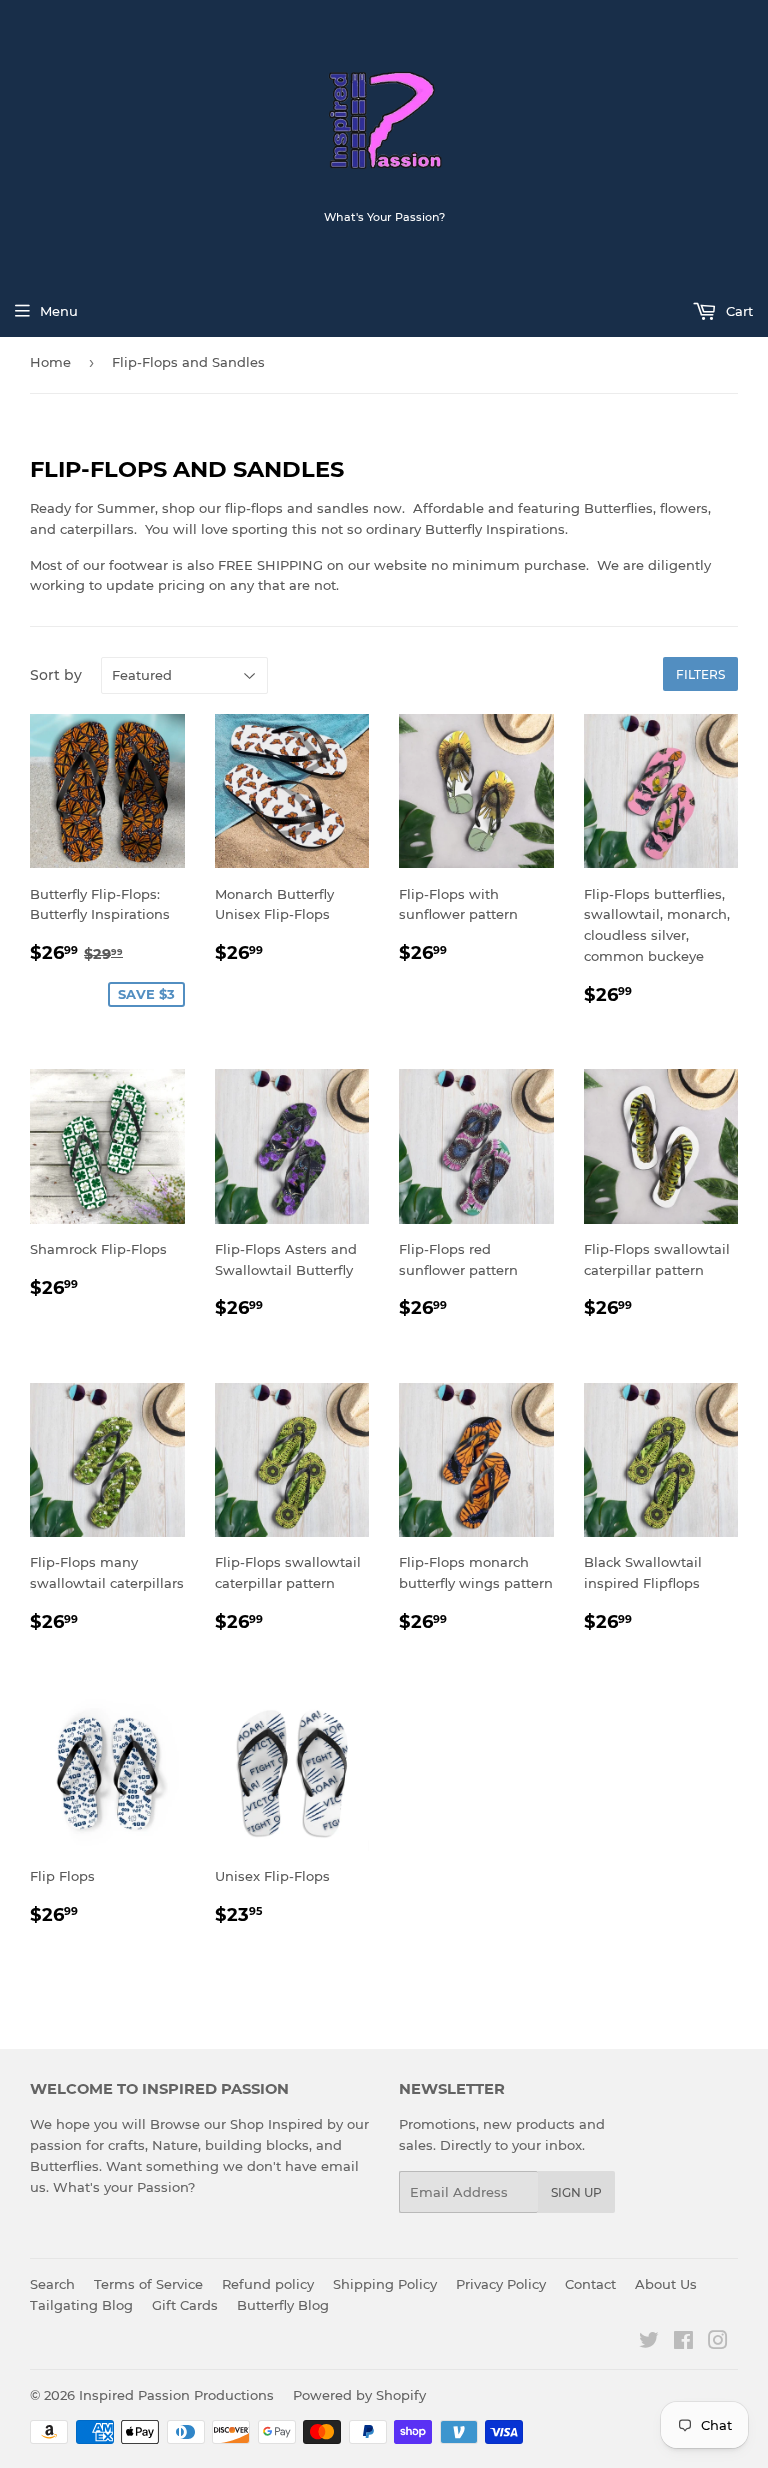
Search (52, 2284)
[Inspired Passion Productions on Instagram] (718, 2343)
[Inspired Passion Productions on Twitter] (649, 2343)
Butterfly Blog (283, 2305)
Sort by (56, 675)
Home (50, 362)
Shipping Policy (385, 2284)
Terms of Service (148, 2284)
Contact (590, 2284)
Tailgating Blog (81, 2305)
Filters (700, 674)
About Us (666, 2284)
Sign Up (576, 2192)
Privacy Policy (501, 2284)
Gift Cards (185, 2305)
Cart (737, 311)
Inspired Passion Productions (176, 2395)
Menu (59, 311)
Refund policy (268, 2284)
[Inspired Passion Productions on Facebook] (683, 2343)
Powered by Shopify (359, 2395)
